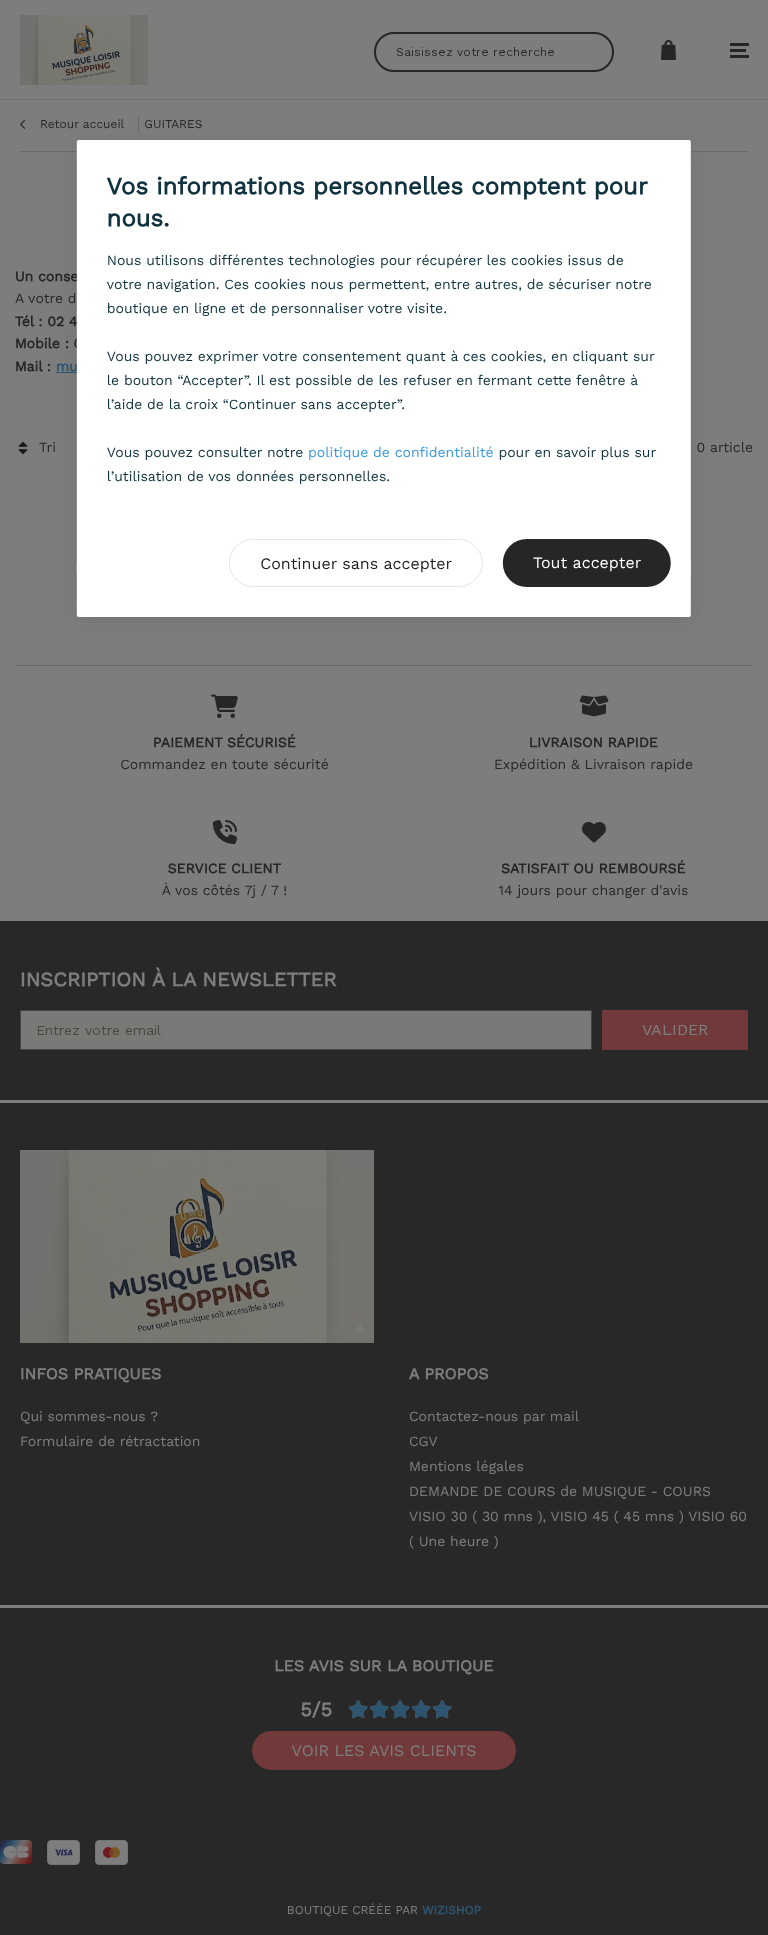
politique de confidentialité (401, 453)
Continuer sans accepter (356, 563)
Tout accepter (587, 562)
